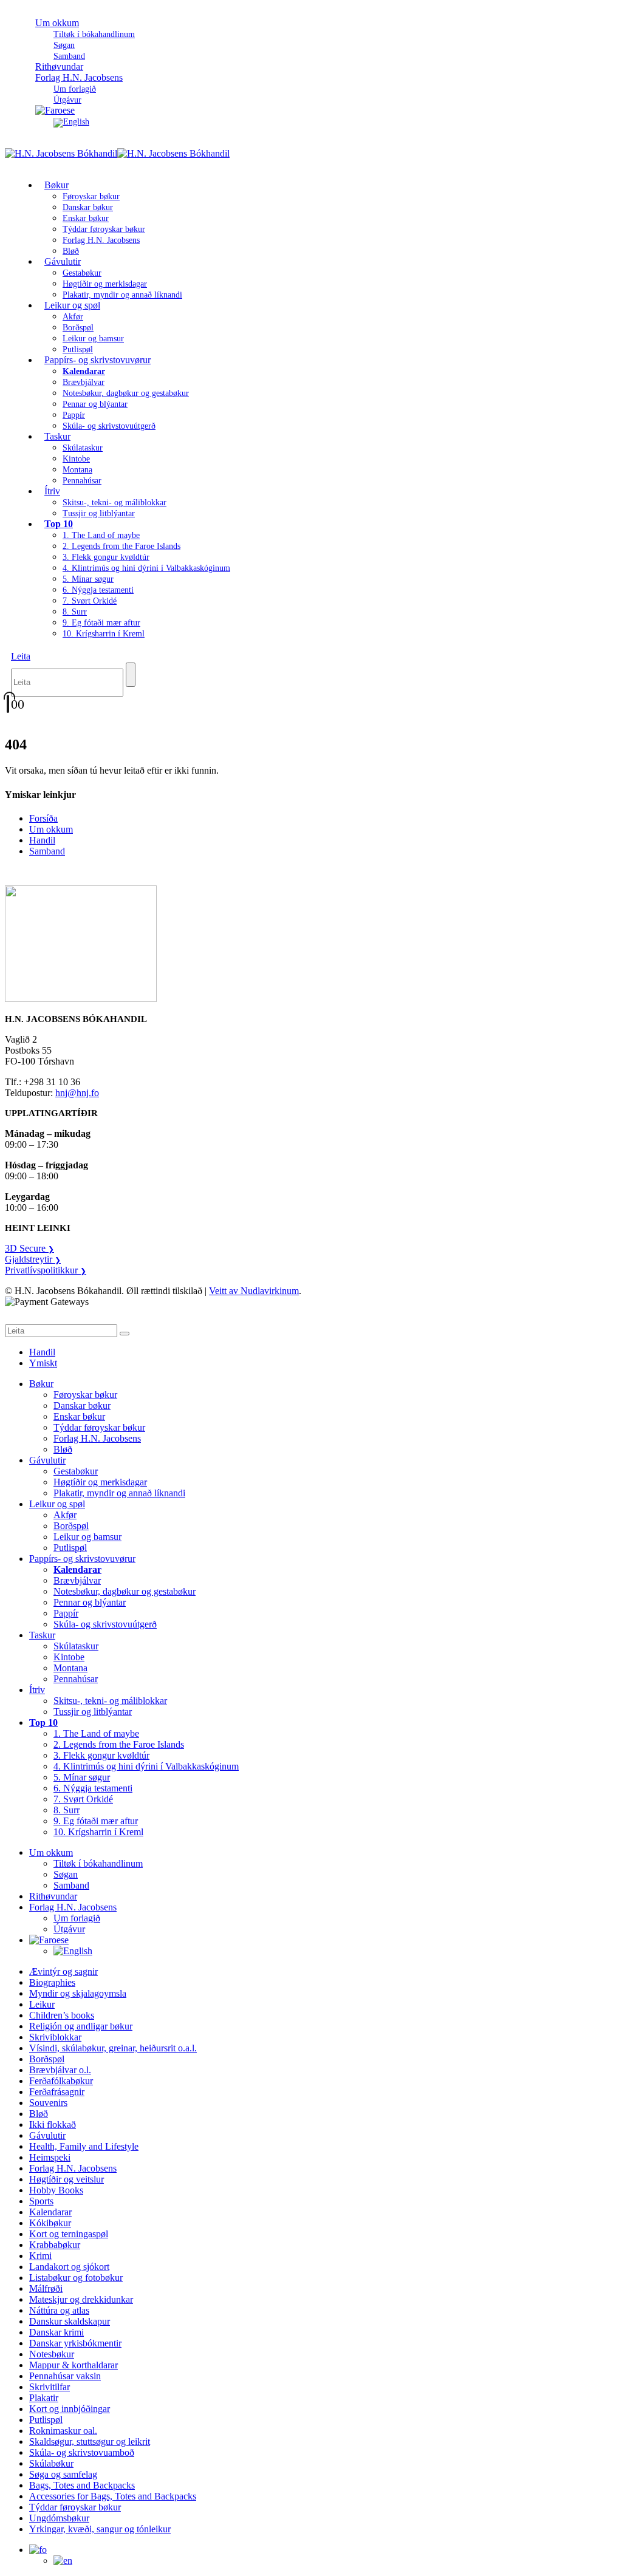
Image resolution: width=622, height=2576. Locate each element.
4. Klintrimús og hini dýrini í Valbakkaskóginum (146, 568)
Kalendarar (50, 2212)
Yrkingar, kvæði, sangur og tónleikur (100, 2529)
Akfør (73, 317)
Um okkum (57, 23)
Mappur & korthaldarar (73, 2365)
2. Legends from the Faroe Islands (121, 546)
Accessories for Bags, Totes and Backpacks (113, 2496)
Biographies (52, 1982)
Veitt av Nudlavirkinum (254, 1291)
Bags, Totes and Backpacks (82, 2485)
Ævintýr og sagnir (63, 1971)
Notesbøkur (52, 2354)
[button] (21, 656)
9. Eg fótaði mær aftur (101, 623)
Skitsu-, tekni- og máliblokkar (114, 503)
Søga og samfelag (63, 2474)
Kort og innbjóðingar (70, 2409)
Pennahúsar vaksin (65, 2376)
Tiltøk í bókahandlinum (94, 34)
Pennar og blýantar (95, 404)
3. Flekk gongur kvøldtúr (106, 557)
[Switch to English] (71, 122)
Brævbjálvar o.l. (60, 2070)
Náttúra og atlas (59, 2310)
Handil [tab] (42, 1352)
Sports (41, 2201)
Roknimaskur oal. (63, 2431)
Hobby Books (56, 2190)
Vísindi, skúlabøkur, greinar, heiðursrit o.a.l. (113, 2048)
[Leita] (131, 675)
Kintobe (76, 459)
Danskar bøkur (88, 207)
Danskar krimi (56, 2332)
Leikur (42, 2004)
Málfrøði (46, 2288)
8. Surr (75, 612)
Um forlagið (75, 89)
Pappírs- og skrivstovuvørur (97, 360)
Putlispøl (70, 1548)
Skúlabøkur (51, 2463)
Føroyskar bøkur (91, 196)
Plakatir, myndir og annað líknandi (122, 295)
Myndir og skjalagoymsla (78, 1993)
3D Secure (29, 1248)
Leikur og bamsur (93, 339)
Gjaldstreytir (33, 1259)
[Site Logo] (117, 153)
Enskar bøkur (86, 218)
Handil (42, 840)
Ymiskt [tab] (43, 1363)
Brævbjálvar (84, 382)
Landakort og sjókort (69, 2267)
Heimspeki (50, 2157)
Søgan (64, 45)
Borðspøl (78, 328)
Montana (77, 470)
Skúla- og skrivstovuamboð (82, 2452)
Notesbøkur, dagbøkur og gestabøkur (126, 393)
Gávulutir (63, 261)
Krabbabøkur (55, 2245)
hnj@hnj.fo (77, 1093)
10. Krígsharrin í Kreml (104, 634)
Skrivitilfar (50, 2387)
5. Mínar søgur (88, 579)
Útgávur (69, 1929)
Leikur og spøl (72, 305)
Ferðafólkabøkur (61, 2081)
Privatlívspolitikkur (46, 1270)
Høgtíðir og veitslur (67, 2179)
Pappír (74, 415)
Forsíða (43, 818)
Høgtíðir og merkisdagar (105, 284)
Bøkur (56, 185)
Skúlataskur (83, 448)
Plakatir (44, 2398)
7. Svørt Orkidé (90, 601)
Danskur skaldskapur (70, 2321)
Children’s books (62, 2015)
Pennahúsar (82, 481)
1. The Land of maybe (101, 535)
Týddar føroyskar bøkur (104, 229)
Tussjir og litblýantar (99, 513)
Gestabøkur (82, 273)
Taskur (57, 436)
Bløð (63, 1449)
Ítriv (52, 491)
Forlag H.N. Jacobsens (79, 77)
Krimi (40, 2256)
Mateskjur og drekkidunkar (81, 2299)
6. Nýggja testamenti (98, 590)
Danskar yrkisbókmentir (75, 2343)
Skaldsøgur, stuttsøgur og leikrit (90, 2441)
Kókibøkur (50, 2223)
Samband (47, 851)
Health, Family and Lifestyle (84, 2146)
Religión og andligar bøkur (81, 2026)
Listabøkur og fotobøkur (76, 2278)
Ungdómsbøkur (59, 2518)
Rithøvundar (53, 1896)
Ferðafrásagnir (57, 2092)
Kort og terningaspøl (69, 2234)
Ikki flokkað (53, 2125)
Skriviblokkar (55, 2037)
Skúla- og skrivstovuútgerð (109, 426)
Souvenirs (48, 2103)
